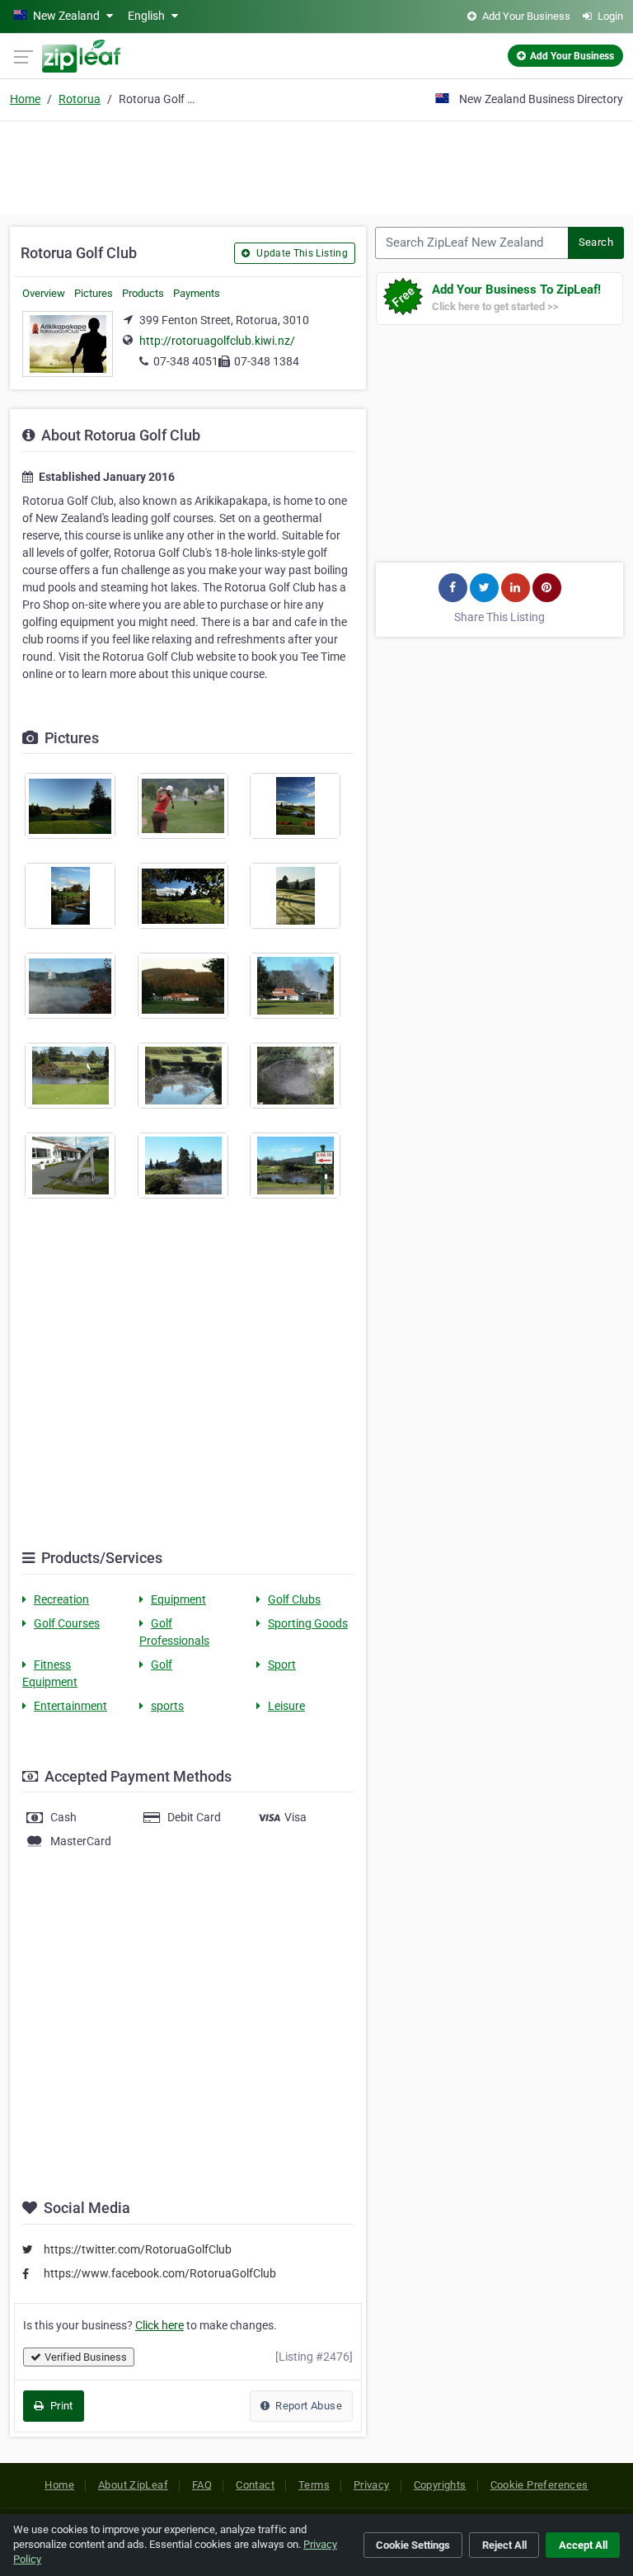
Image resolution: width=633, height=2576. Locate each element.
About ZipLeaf (133, 2485)
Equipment (178, 1599)
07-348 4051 (186, 361)
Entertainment (70, 1706)
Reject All (504, 2545)
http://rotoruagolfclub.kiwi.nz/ (217, 341)
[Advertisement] (316, 165)
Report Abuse (307, 2406)
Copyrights (440, 2485)
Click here (159, 2325)
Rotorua (80, 99)
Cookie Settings (413, 2545)
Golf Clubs (294, 1599)
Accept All (583, 2545)
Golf (162, 1665)
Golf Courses (67, 1623)
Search (596, 242)
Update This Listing (301, 253)
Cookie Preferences (539, 2485)
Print (60, 2406)
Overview (44, 293)
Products (143, 293)
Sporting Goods (308, 1623)
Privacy (372, 2485)
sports (167, 1706)
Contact (255, 2485)
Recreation (61, 1599)
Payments (197, 293)
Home (25, 99)
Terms (314, 2485)
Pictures (94, 293)
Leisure (286, 1706)
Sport (282, 1665)
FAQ (202, 2485)
